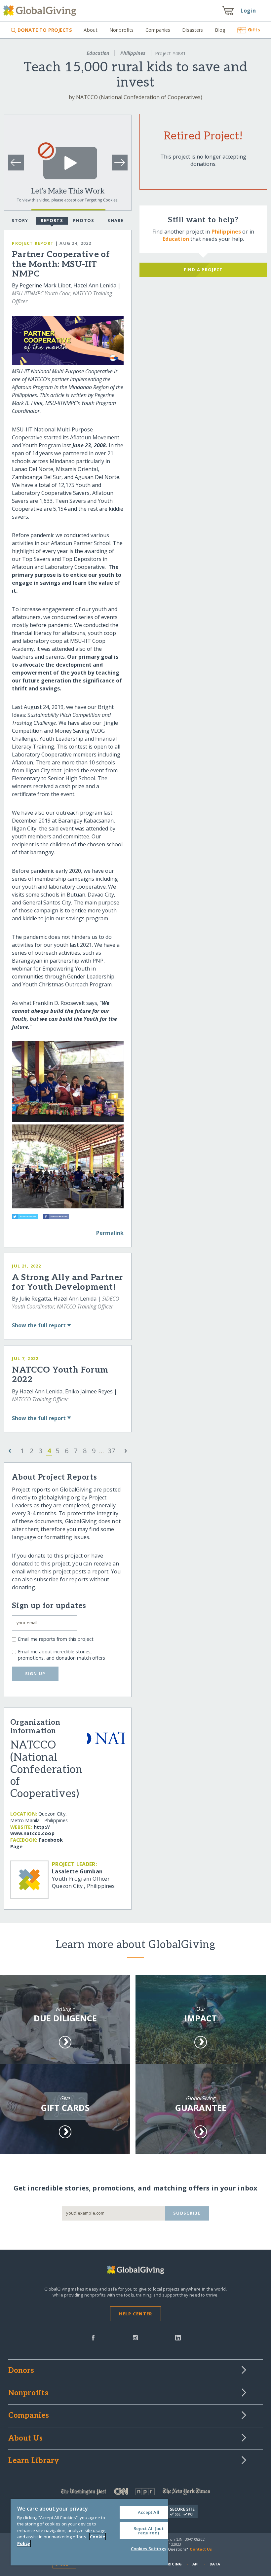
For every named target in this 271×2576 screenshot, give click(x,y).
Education (98, 53)
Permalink (110, 1233)
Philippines (133, 53)
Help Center (135, 2314)
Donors (21, 2371)
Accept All (149, 2512)
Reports (52, 220)
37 (111, 1451)
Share (115, 220)
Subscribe (187, 2213)
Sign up (35, 1674)
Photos (84, 220)
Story (20, 220)
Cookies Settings (149, 2549)
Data (215, 2564)
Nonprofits (121, 30)
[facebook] (93, 2337)
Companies (158, 30)
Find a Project (203, 270)
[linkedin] (178, 2337)
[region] (89, 2532)
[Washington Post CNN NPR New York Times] (136, 2493)
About (91, 30)
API (195, 2564)
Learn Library (34, 2461)
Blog (220, 30)
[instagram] (135, 2337)
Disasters (193, 30)
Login (248, 11)
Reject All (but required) (149, 2531)
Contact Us (201, 2549)
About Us (26, 2439)
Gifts (254, 30)
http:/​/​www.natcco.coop (32, 1830)
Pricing (174, 2564)
